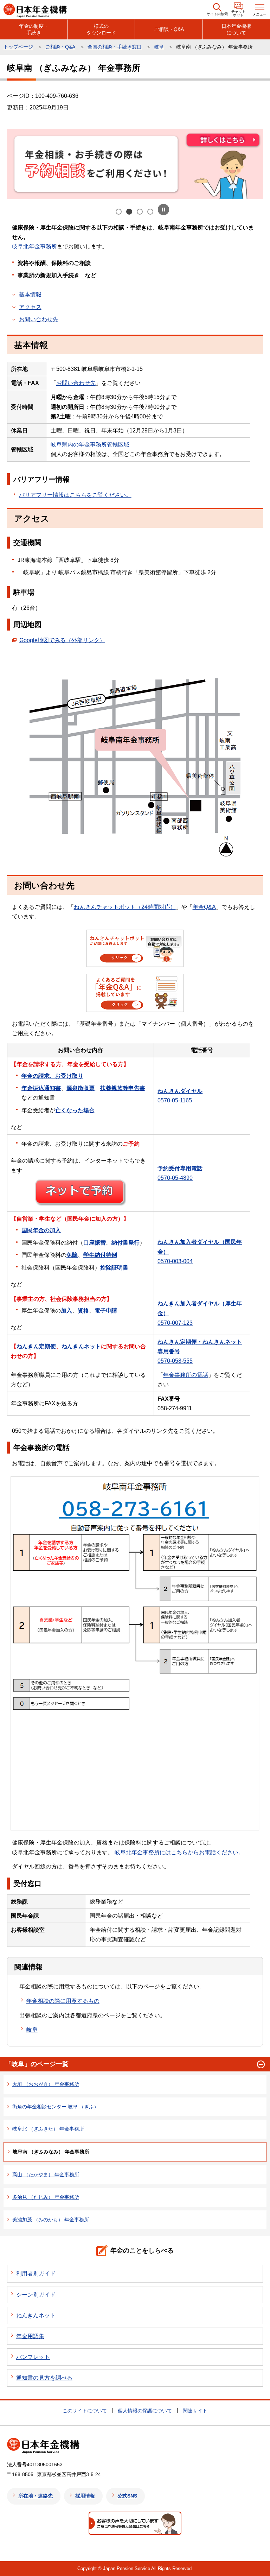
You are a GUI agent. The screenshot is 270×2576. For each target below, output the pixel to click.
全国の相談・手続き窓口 (115, 47)
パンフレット (33, 2357)
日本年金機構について (236, 29)
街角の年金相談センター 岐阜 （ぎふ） (56, 2107)
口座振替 (95, 1243)
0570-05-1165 (175, 1100)
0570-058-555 (175, 1361)
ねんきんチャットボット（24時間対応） (125, 907)
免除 (72, 1255)
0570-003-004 (175, 1261)
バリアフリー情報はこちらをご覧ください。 (75, 495)
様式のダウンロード (101, 29)
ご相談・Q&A (169, 29)
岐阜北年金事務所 (34, 246)
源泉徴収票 (81, 1088)
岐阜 (159, 47)
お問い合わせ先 (39, 319)
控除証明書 (114, 1268)
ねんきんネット (81, 1346)
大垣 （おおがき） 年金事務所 (46, 2084)
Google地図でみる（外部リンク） (62, 640)
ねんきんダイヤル (180, 1091)
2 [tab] (130, 212)
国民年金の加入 (41, 1230)
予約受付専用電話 (180, 1168)
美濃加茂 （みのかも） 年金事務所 (51, 2220)
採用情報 (85, 2496)
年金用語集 (30, 2336)
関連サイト (195, 2411)
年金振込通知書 (41, 1088)
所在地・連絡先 (36, 2496)
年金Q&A (204, 907)
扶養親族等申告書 (123, 1088)
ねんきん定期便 (36, 1346)
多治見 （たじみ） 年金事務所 (46, 2197)
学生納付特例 (100, 1255)
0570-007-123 (175, 1323)
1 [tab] (119, 212)
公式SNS (127, 2496)
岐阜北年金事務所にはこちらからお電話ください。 (179, 1852)
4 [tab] (151, 212)
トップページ (18, 47)
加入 (66, 1311)
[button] (217, 10)
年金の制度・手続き (34, 29)
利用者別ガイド (36, 2274)
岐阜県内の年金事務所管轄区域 (90, 445)
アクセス (30, 307)
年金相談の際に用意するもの (63, 2001)
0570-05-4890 (175, 1178)
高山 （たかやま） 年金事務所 (46, 2175)
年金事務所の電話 (186, 1375)
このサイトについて (85, 2411)
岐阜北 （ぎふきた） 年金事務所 (48, 2129)
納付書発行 (126, 1243)
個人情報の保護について (145, 2411)
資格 (83, 1311)
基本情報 (30, 294)
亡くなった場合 (75, 1110)
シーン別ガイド (36, 2295)
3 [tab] (140, 212)
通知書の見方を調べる (44, 2378)
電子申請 (106, 1311)
